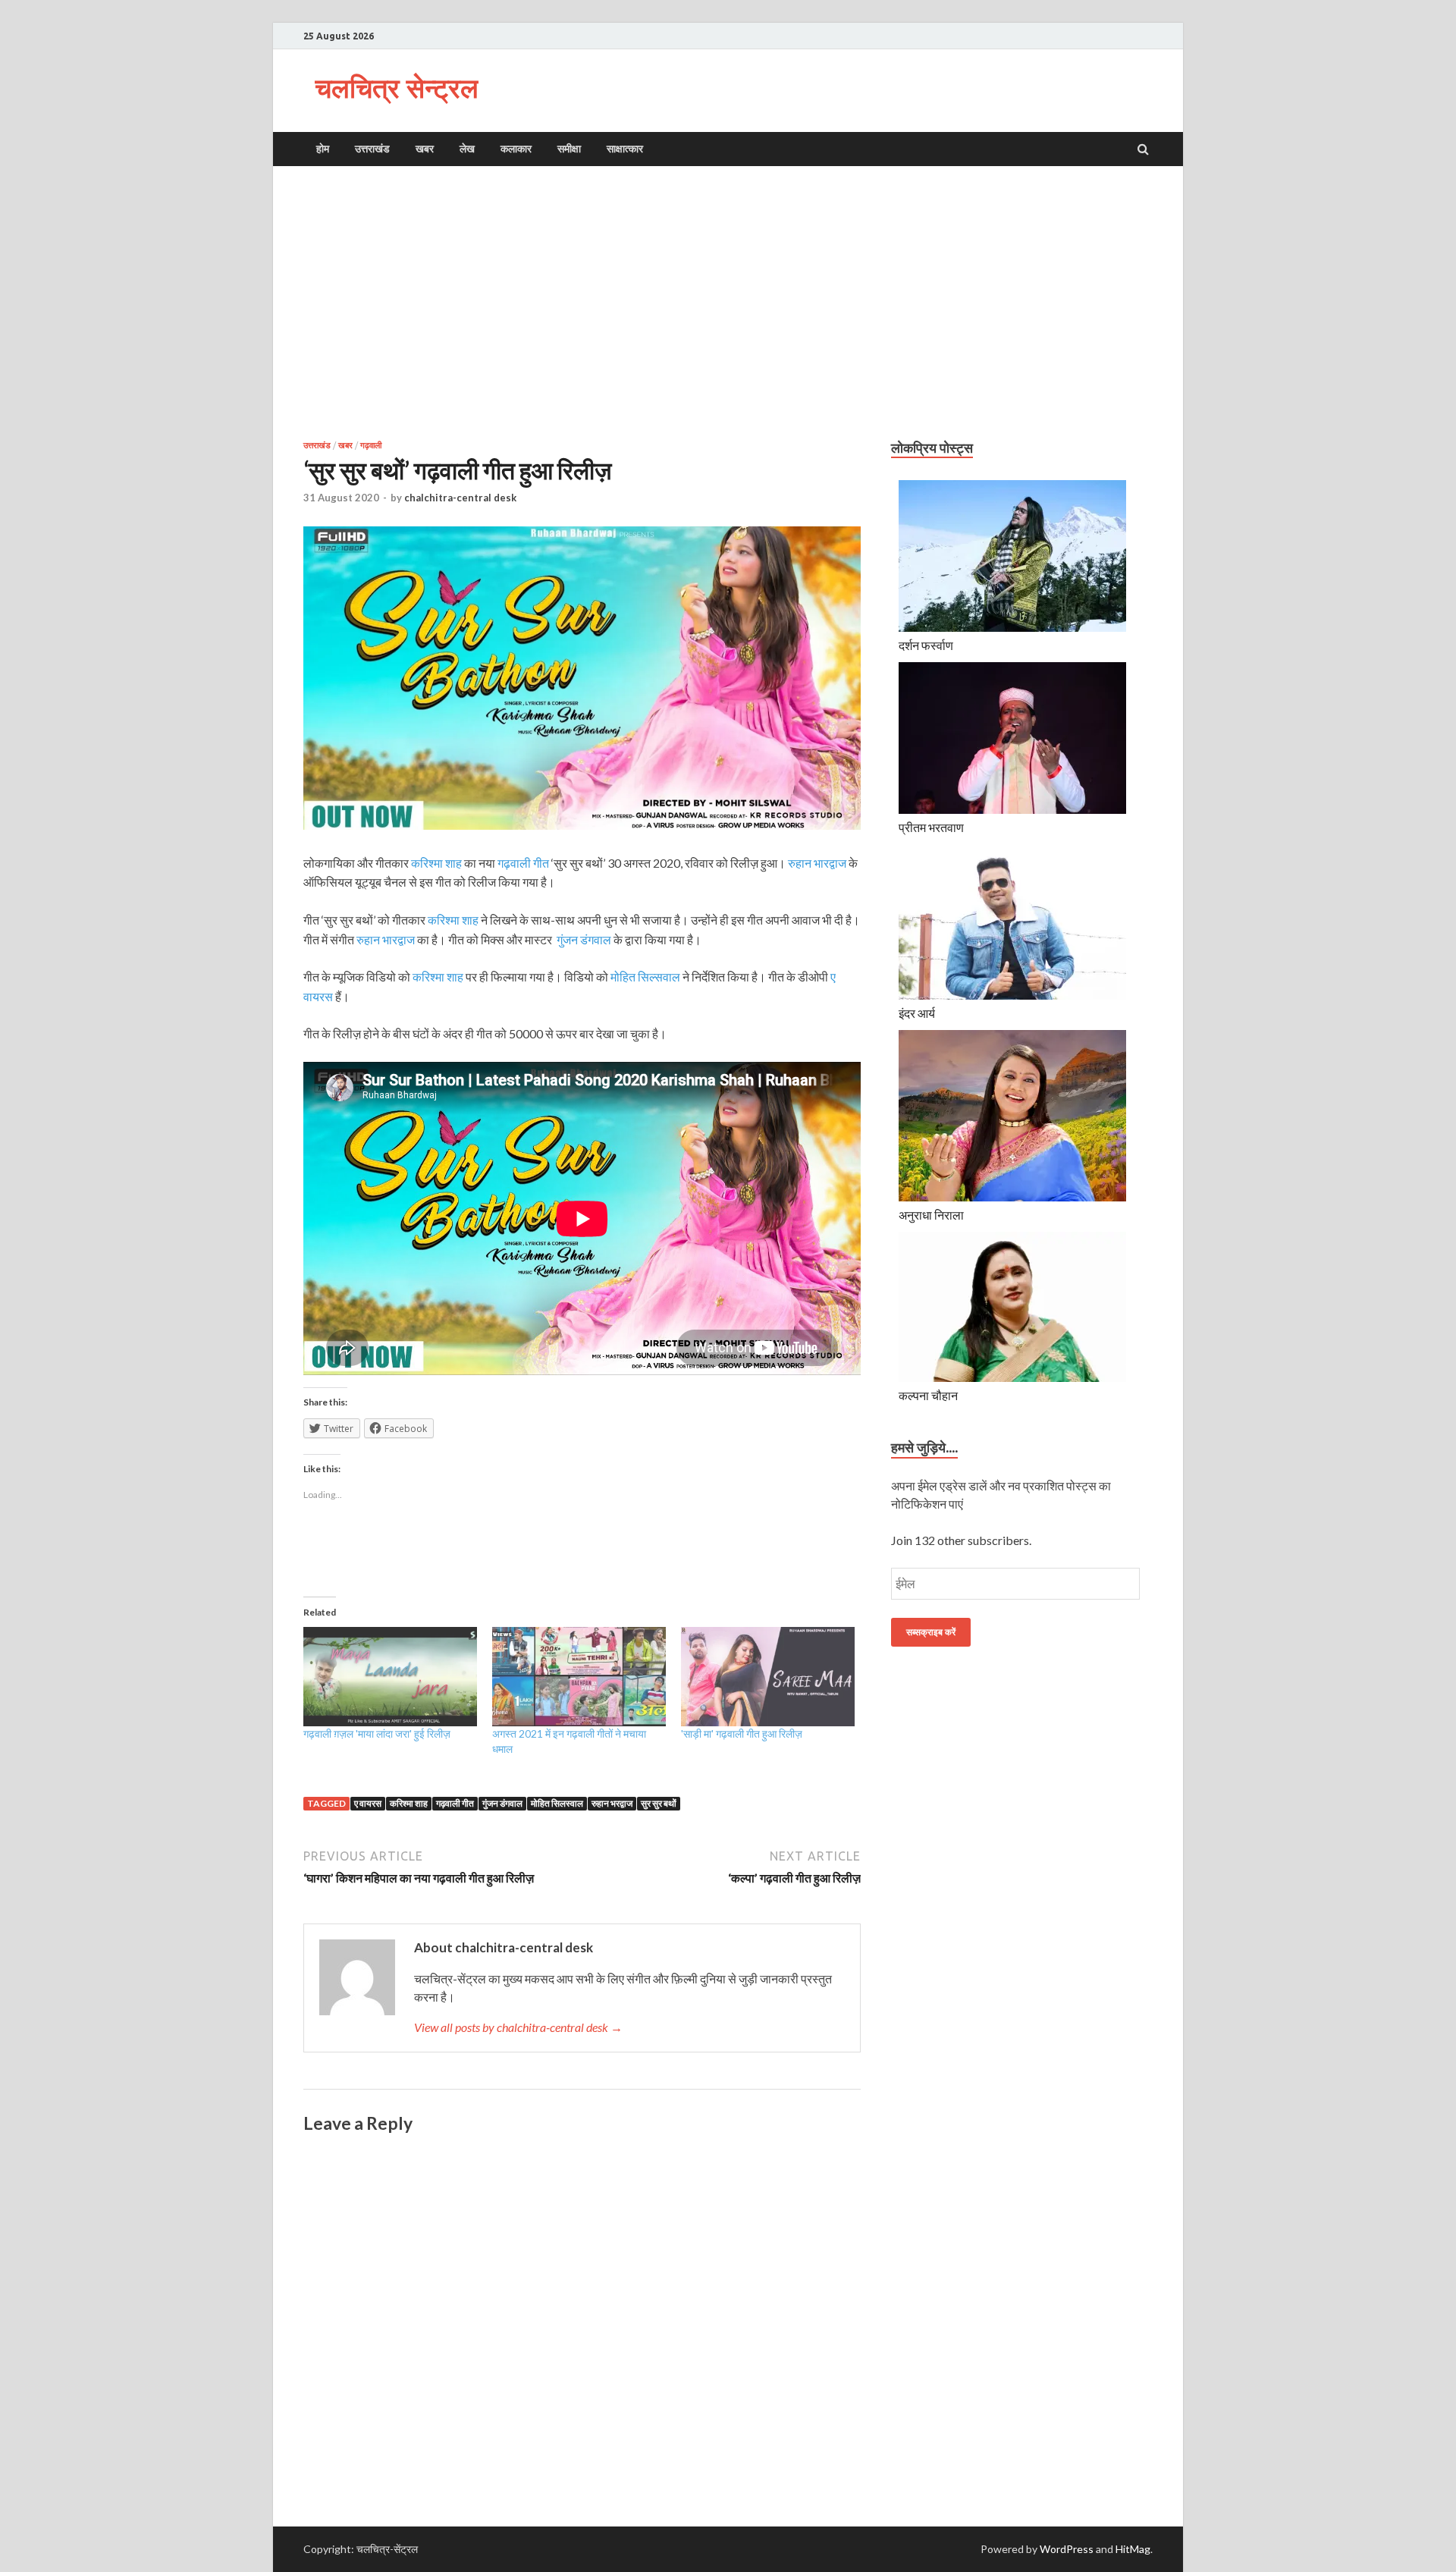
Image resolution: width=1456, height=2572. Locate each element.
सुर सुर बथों (659, 1803)
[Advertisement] (728, 303)
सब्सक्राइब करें (931, 1632)
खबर (425, 149)
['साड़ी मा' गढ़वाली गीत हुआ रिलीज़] (768, 1677)
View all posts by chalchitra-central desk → (518, 2027)
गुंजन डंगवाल (584, 939)
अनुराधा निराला (931, 1215)
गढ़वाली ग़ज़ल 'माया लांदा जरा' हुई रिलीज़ (377, 1734)
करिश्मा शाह (436, 863)
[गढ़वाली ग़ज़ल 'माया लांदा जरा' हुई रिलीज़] (390, 1677)
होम (323, 149)
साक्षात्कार (625, 149)
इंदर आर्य (917, 1013)
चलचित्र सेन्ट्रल (397, 88)
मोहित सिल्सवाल (645, 977)
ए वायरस (368, 1803)
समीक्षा (569, 149)
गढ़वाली (371, 445)
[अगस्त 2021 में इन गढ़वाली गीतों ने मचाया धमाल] (579, 1677)
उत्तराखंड (372, 149)
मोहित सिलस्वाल (557, 1803)
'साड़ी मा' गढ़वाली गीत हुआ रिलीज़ (742, 1734)
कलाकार (516, 149)
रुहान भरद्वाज (612, 1803)
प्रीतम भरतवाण (931, 827)
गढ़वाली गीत (523, 863)
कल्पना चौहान (928, 1395)
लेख (467, 149)
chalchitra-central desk (460, 498)
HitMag (1133, 2549)
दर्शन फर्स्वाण (926, 645)
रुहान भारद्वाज (817, 863)
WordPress (1067, 2549)
